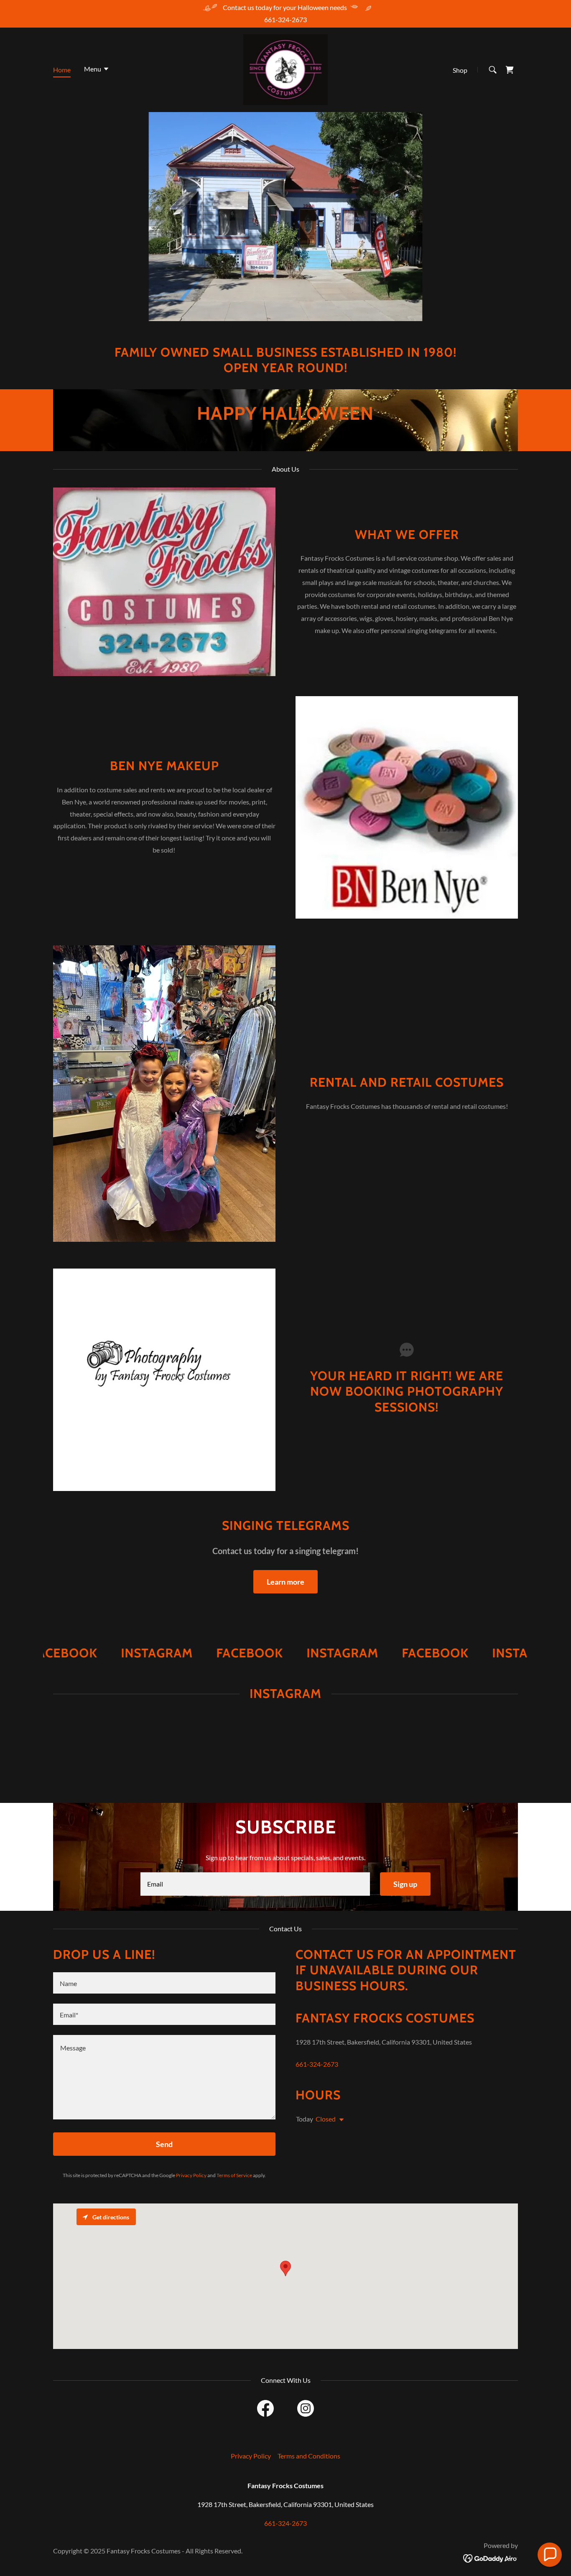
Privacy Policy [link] (191, 2175)
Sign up (405, 1884)
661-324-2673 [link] (285, 19)
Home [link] (62, 70)
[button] (97, 70)
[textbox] (255, 1884)
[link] (286, 69)
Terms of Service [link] (234, 2175)
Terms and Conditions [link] (309, 2456)
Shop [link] (460, 70)
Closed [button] (326, 2119)
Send (164, 2144)
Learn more (285, 1582)
